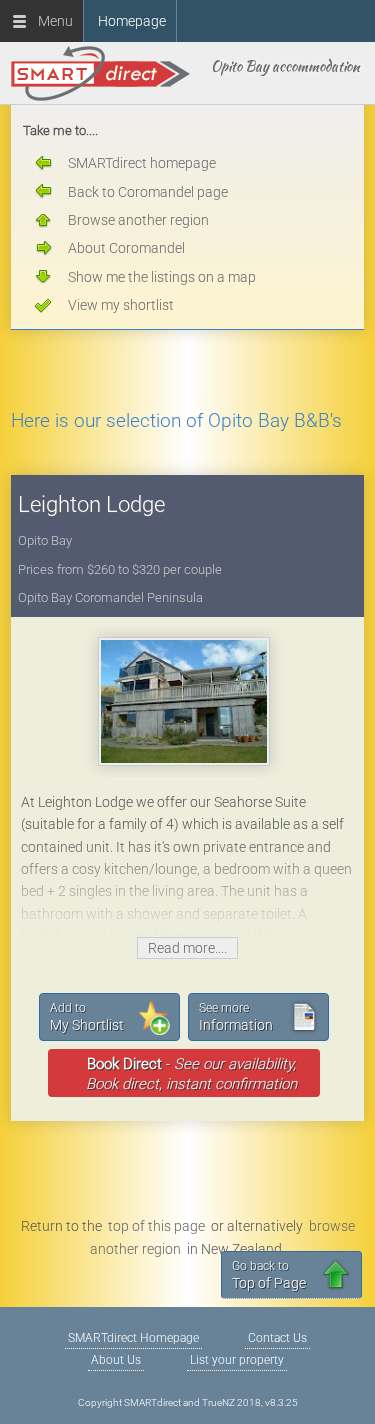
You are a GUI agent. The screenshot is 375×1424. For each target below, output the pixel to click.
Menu (51, 21)
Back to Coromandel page (148, 192)
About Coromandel (126, 248)
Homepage (132, 21)
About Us (116, 1360)
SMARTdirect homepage (142, 163)
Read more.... (187, 948)
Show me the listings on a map (162, 277)
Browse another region (138, 220)
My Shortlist (87, 1017)
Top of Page (269, 1275)
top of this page (156, 1226)
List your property (237, 1360)
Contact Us (277, 1338)
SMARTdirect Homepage (133, 1338)
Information (236, 1017)
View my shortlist (121, 305)
